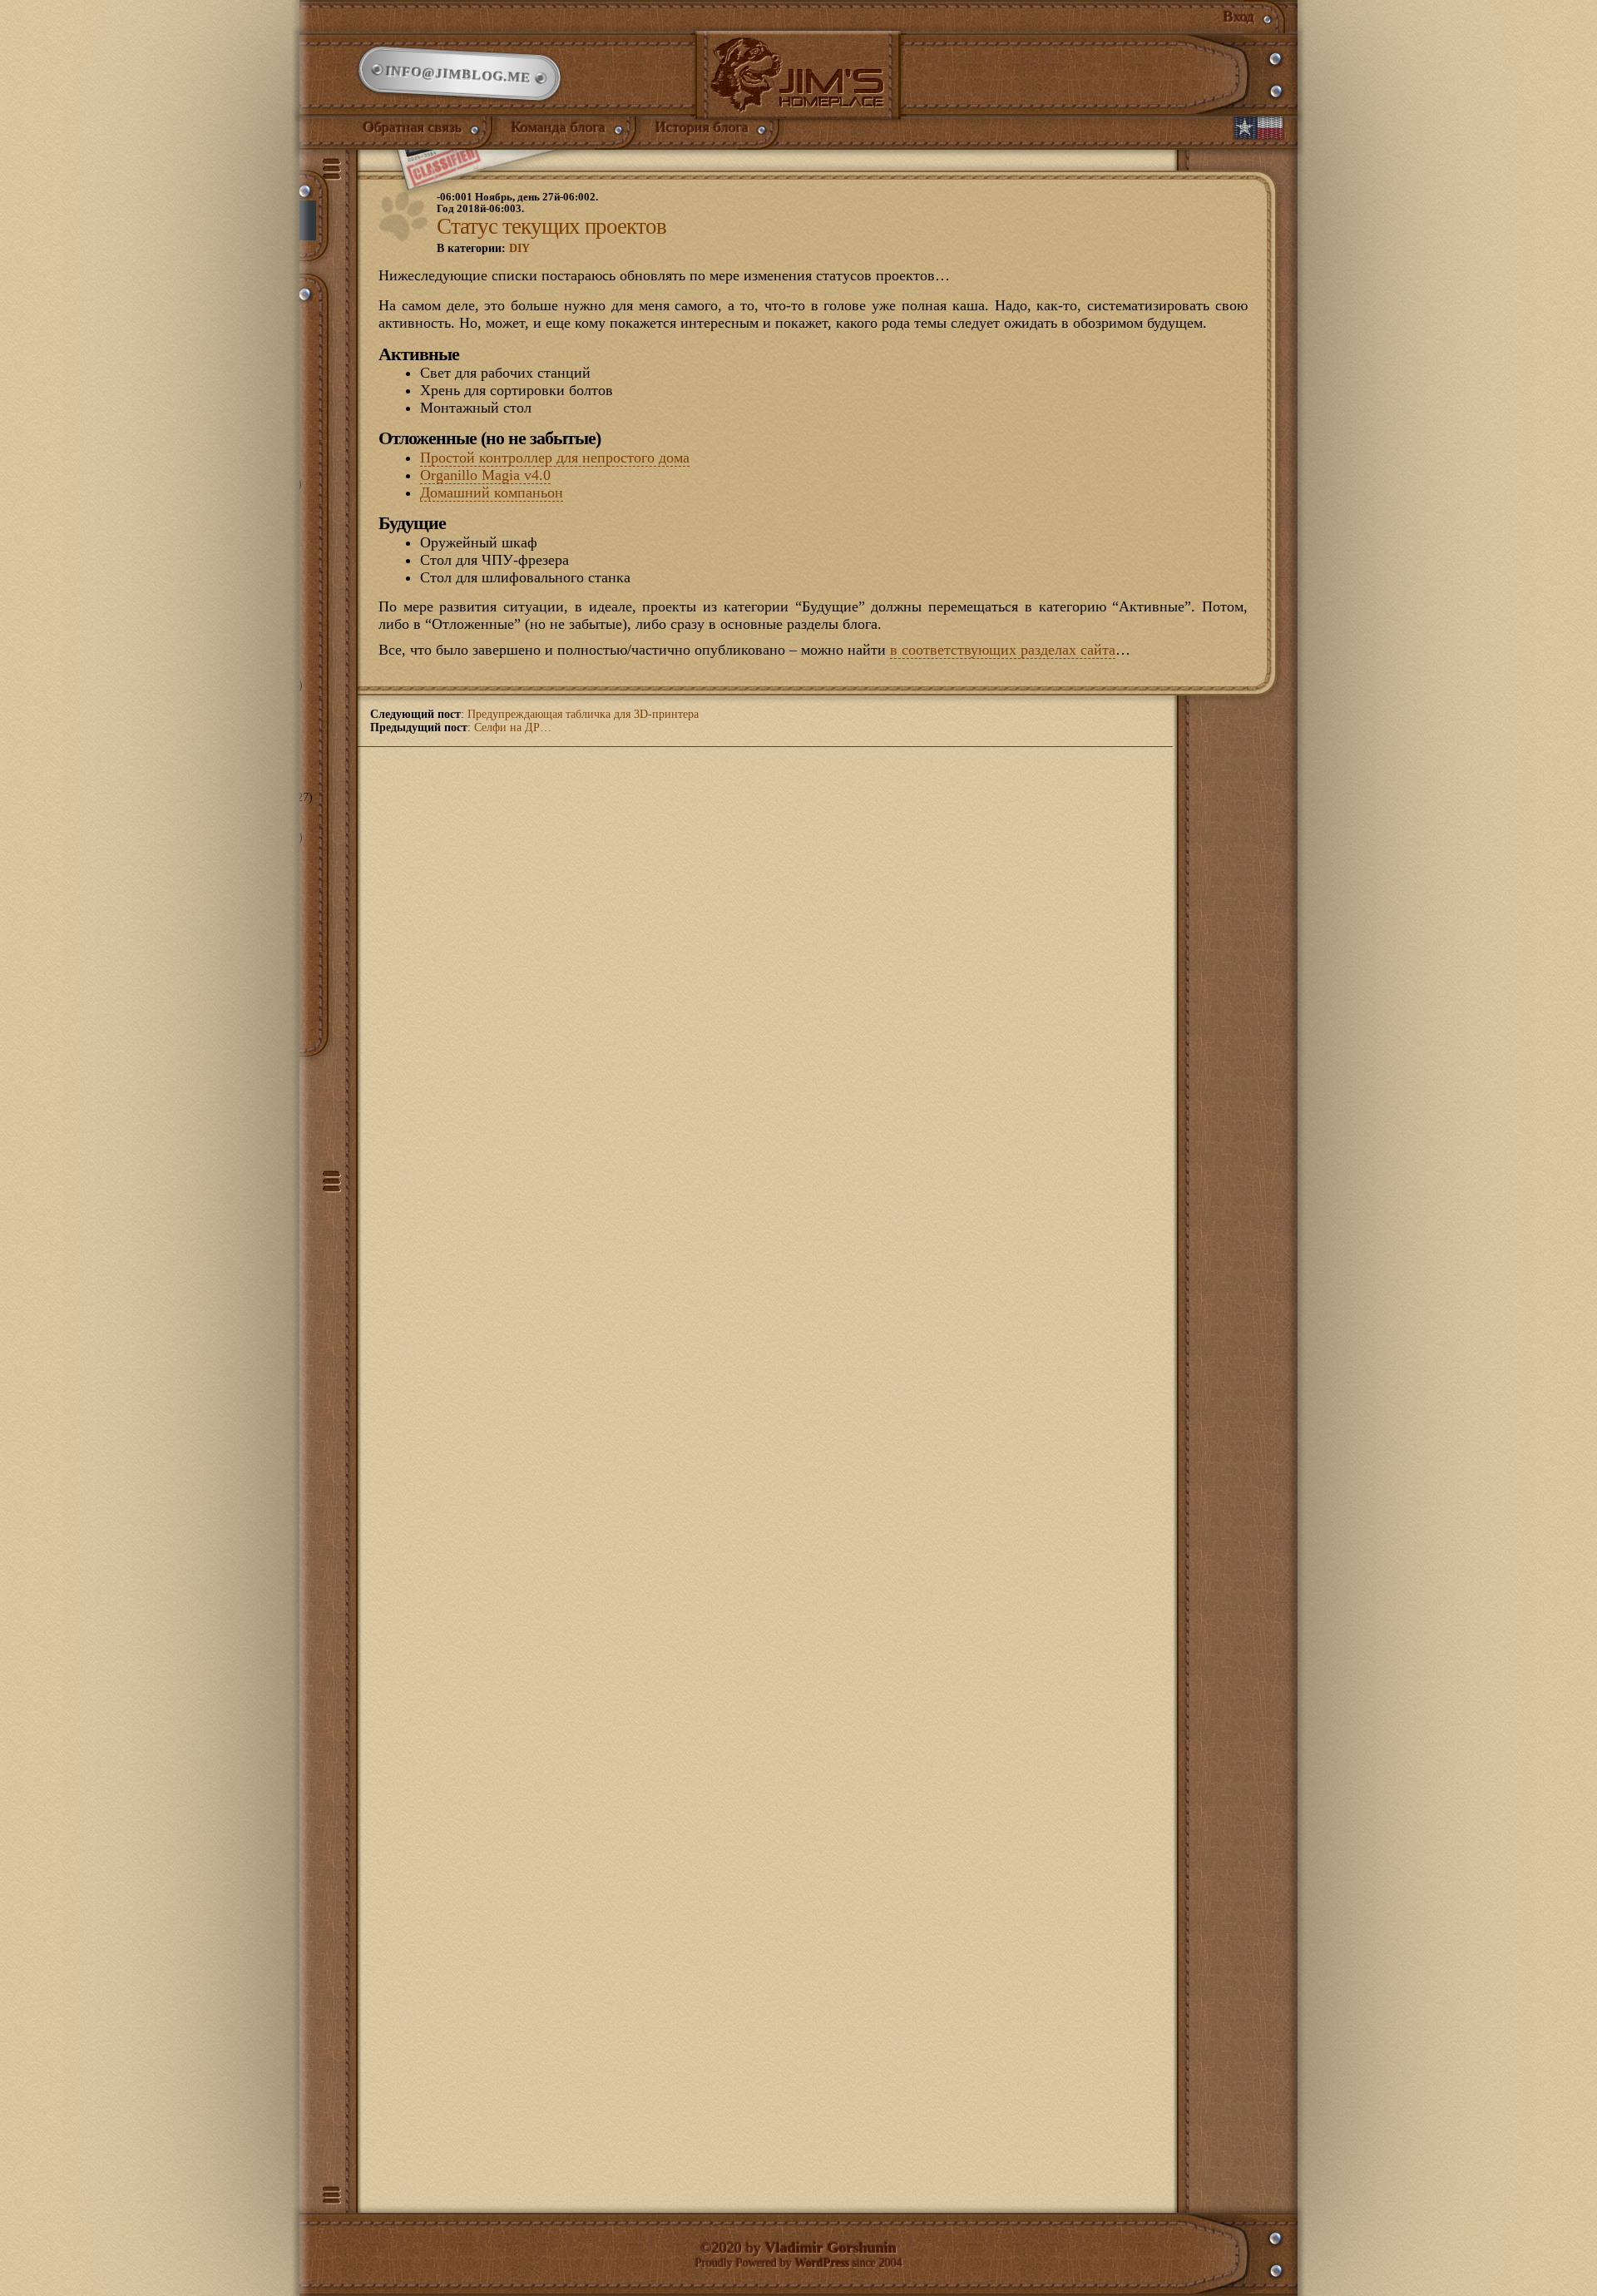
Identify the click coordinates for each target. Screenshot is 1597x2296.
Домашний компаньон (492, 492)
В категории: (483, 248)
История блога (702, 127)
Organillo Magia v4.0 (485, 475)
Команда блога (559, 127)
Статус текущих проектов (551, 226)
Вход (1239, 17)
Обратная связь (413, 127)
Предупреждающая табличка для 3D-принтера (583, 714)
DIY (519, 248)
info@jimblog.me (459, 74)
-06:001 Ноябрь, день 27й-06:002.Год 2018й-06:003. (517, 203)
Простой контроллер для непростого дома (555, 458)
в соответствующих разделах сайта (1003, 650)
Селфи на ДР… (513, 727)
